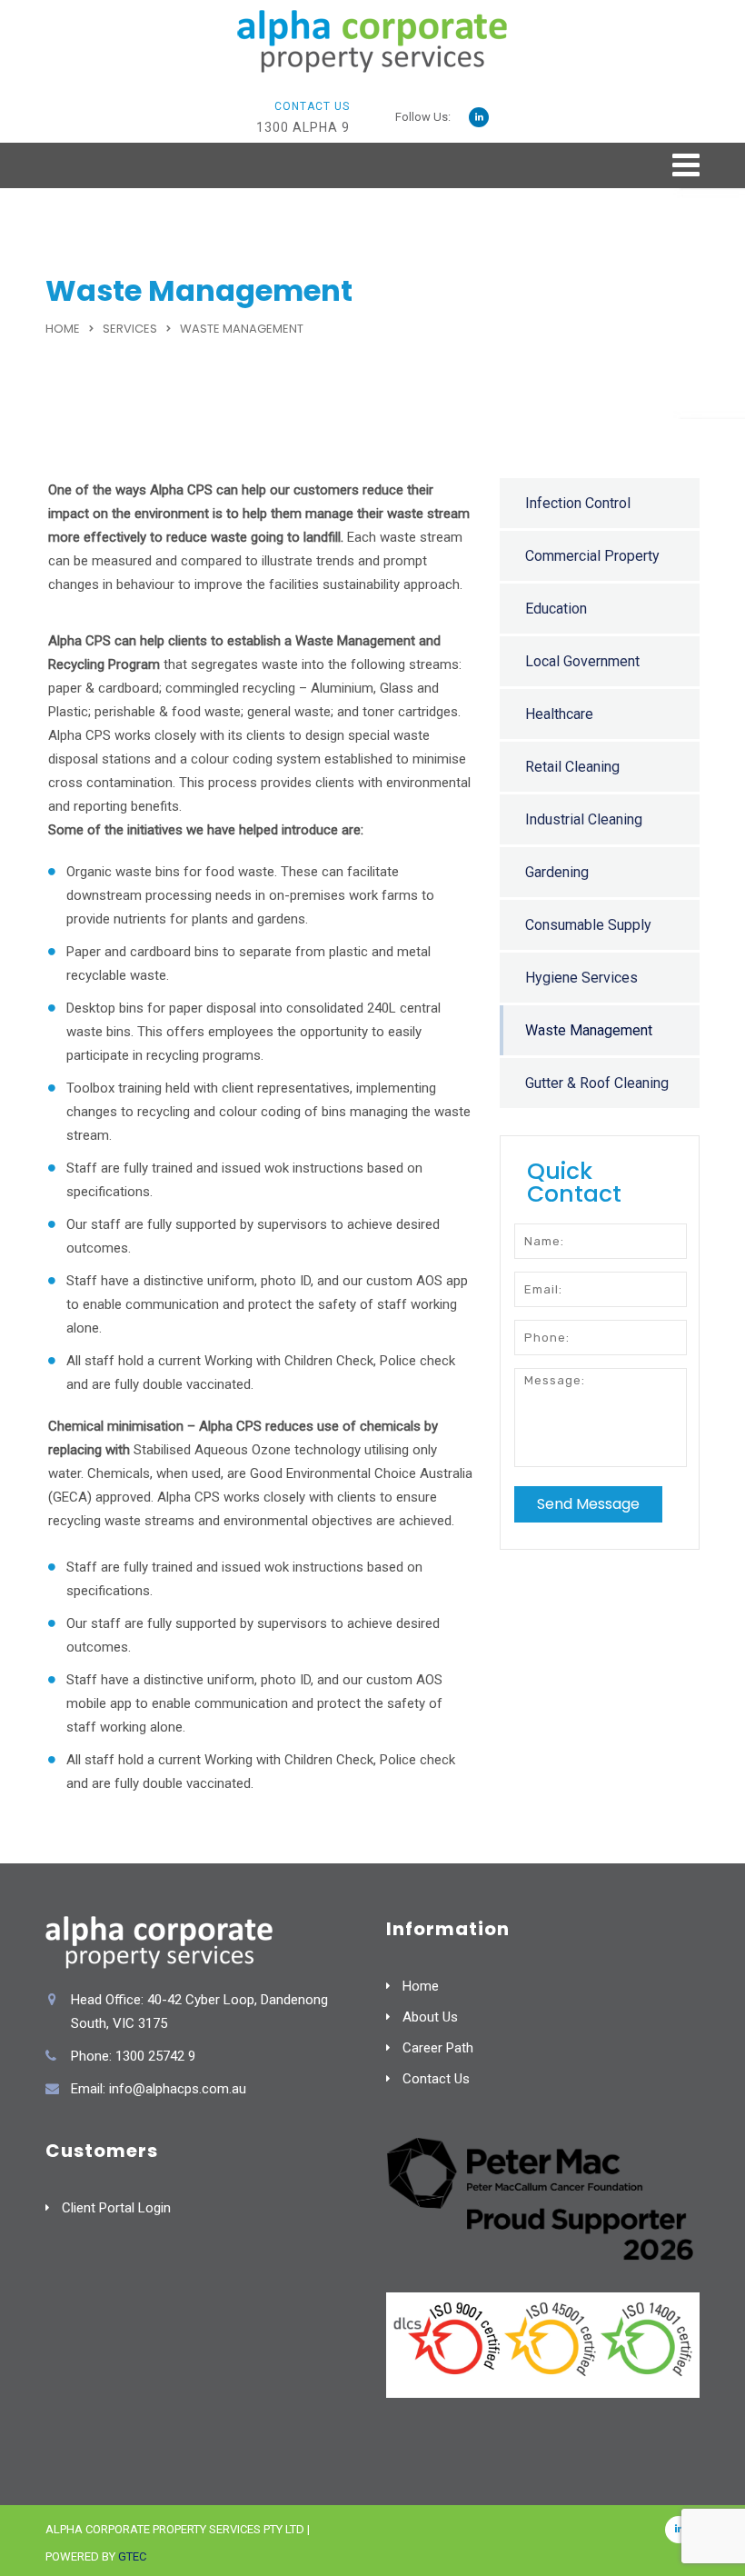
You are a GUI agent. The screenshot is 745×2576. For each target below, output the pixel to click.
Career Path (438, 2048)
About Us (430, 2017)
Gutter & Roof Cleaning (597, 1083)
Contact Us (436, 2079)
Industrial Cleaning (584, 819)
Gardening (557, 872)
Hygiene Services (581, 978)
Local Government (582, 661)
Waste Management (589, 1030)
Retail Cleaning (572, 767)
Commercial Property (592, 556)
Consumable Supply (588, 925)
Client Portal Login (116, 2208)
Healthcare (559, 714)
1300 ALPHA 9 (303, 127)
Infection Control (578, 503)
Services (130, 329)
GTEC (132, 2556)
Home (63, 329)
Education (556, 609)
